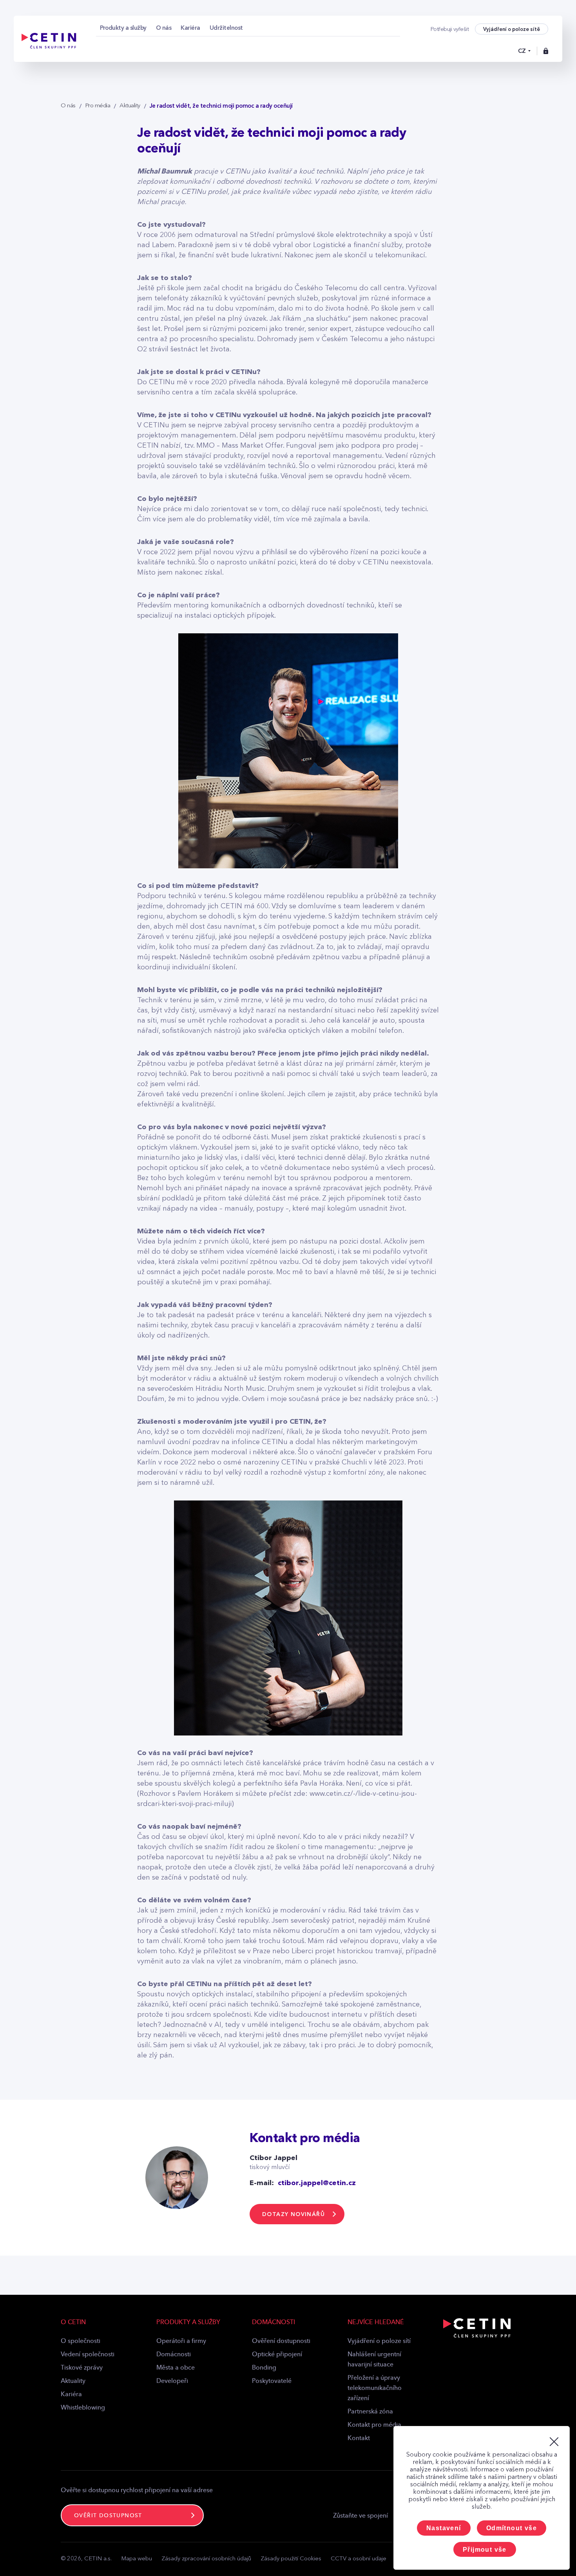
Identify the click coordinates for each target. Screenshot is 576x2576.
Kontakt (359, 2439)
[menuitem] (123, 28)
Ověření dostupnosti (281, 2341)
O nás (68, 106)
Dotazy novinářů (293, 2214)
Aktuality (130, 106)
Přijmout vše (485, 2550)
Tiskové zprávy (82, 2368)
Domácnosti (174, 2355)
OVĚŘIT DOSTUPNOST (108, 2516)
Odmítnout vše (512, 2528)
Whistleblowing (83, 2408)
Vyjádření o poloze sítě (512, 29)
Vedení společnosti (88, 2355)
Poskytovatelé (272, 2381)
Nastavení (444, 2528)
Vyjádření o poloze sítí (379, 2341)
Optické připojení (277, 2355)
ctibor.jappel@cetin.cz (317, 2183)
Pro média (98, 106)
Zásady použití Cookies (291, 2559)
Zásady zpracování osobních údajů (206, 2559)
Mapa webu (137, 2559)
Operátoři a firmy (181, 2341)
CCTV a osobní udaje (359, 2559)
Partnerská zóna (370, 2412)
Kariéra (71, 2395)
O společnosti (81, 2341)
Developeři (172, 2381)
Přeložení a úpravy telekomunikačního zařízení (375, 2388)
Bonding (264, 2368)
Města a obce (176, 2368)
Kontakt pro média (374, 2425)
